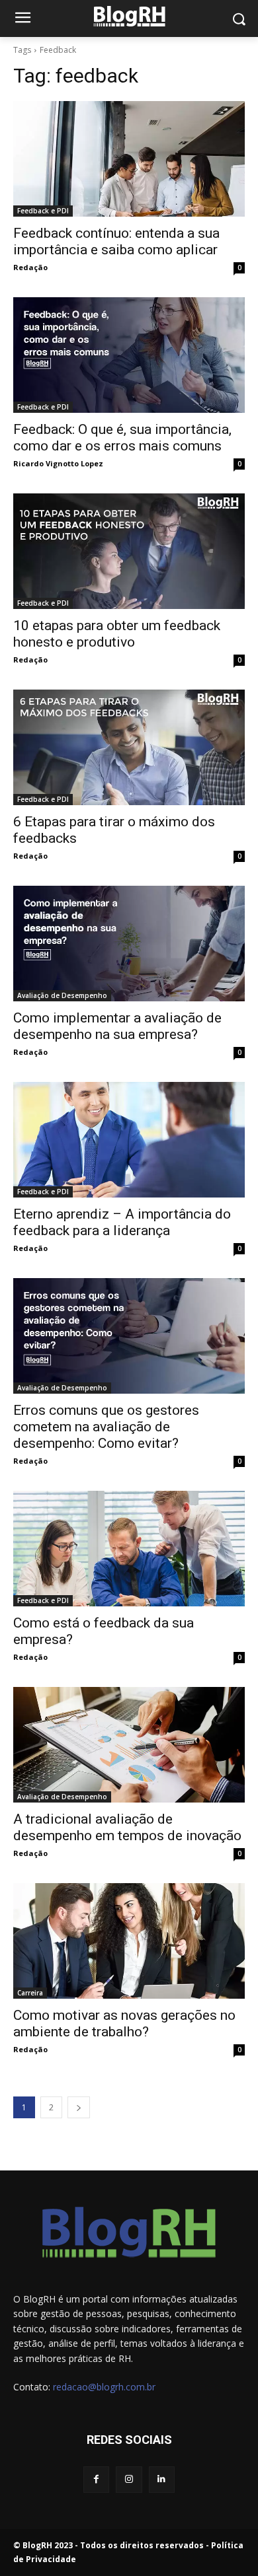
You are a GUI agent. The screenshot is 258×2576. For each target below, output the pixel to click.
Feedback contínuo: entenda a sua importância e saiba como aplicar (116, 241)
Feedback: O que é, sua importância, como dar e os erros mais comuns (122, 438)
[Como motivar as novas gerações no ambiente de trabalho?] (129, 1941)
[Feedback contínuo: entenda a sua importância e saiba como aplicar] (129, 159)
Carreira (30, 1993)
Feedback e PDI (43, 211)
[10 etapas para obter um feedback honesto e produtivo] (129, 551)
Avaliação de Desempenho (62, 995)
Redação (30, 267)
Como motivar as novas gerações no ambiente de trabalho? (124, 2023)
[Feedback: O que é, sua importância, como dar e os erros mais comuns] (129, 355)
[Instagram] (129, 2479)
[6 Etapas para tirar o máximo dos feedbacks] (129, 747)
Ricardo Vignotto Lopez (58, 463)
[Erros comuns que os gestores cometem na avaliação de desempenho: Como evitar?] (129, 1336)
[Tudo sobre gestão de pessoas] (129, 16)
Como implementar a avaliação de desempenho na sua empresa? (117, 1026)
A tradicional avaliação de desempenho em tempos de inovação (127, 1827)
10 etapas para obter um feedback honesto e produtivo (117, 634)
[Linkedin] (162, 2479)
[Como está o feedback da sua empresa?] (129, 1549)
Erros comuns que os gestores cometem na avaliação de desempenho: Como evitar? (106, 1427)
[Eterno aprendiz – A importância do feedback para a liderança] (129, 1140)
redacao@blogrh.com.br (104, 2387)
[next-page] (79, 2107)
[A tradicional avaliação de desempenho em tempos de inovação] (129, 1745)
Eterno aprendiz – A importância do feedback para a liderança (122, 1222)
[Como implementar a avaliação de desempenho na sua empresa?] (129, 944)
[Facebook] (96, 2479)
